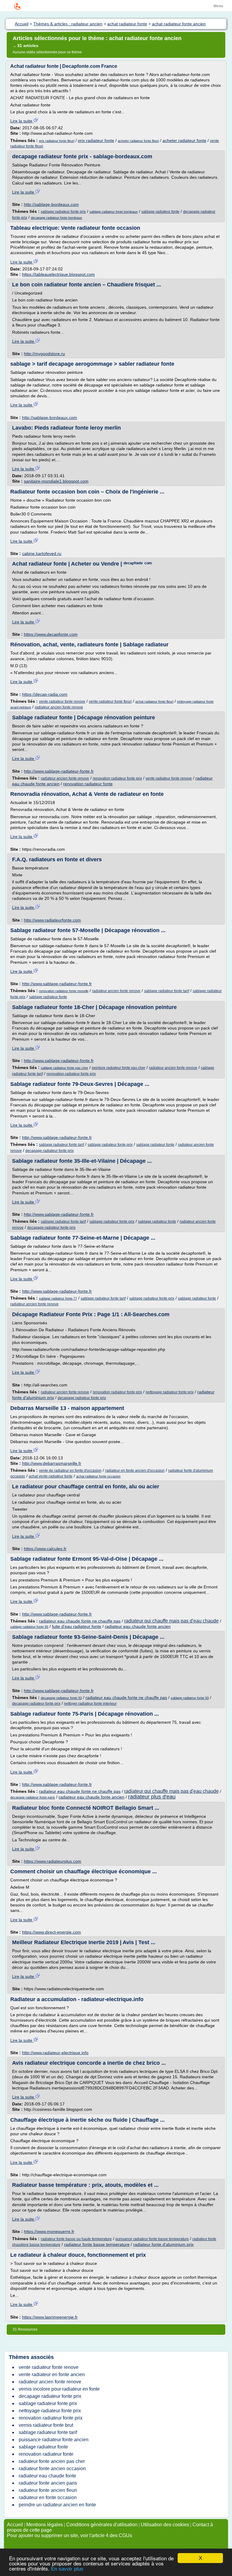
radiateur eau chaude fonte (47, 2476)
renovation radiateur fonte (88, 784)
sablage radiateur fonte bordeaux (114, 212)
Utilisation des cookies (165, 2525)
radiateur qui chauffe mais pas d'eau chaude (171, 1621)
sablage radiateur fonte (160, 212)
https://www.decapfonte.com (51, 634)
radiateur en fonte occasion (48, 2497)
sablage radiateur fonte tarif (167, 991)
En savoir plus (67, 2569)
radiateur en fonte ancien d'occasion (135, 1471)
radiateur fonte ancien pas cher (52, 2461)
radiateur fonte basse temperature (97, 2244)
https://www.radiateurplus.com (53, 1861)
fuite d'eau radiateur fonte (77, 1626)
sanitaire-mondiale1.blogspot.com (56, 481)
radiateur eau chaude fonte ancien (138, 1626)
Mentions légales (45, 2525)
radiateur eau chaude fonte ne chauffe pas (80, 1621)
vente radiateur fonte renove (62, 702)
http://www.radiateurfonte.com (52, 920)
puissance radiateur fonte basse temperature (152, 2239)
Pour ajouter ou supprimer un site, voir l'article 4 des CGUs (69, 2535)
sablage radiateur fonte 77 (58, 1298)
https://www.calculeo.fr (45, 1549)
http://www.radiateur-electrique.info (55, 2053)
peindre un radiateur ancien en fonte (57, 2505)
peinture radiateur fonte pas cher (119, 1068)
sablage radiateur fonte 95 (29, 1627)
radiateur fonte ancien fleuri (48, 2490)
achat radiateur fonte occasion (98, 1476)
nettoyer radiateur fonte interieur (90, 1704)
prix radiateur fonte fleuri (57, 141)
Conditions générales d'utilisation (102, 2525)
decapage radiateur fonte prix (50, 1151)
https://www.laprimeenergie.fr (50, 2317)
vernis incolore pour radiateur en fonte (59, 2389)
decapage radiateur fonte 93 (61, 1698)
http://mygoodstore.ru (44, 354)
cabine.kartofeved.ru (42, 553)
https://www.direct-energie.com (52, 1932)
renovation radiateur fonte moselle (64, 991)
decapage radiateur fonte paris (33, 1797)
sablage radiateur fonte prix (63, 212)
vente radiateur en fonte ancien (52, 2374)
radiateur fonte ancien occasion (52, 2469)
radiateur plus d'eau (152, 1797)
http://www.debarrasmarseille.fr (52, 1463)
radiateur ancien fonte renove (59, 707)
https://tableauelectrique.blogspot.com (58, 274)
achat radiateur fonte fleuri (154, 702)
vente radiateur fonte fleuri (110, 702)
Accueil (15, 2525)
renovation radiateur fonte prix (117, 778)
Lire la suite (22, 121)
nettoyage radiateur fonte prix (170, 1392)
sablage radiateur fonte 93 (190, 1698)
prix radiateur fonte (96, 140)
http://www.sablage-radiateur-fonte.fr (59, 771)
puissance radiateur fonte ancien (54, 2440)
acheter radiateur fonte (184, 140)
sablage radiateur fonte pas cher (64, 1068)
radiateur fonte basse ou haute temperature (76, 2239)
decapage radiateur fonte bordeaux (56, 218)
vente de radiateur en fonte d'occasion (70, 1471)
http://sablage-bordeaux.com (51, 204)
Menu (218, 6)
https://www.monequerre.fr (49, 2231)
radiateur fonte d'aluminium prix (163, 2244)
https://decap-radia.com (45, 694)
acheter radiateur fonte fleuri (138, 141)
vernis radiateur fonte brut (46, 2425)
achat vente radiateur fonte (51, 1476)
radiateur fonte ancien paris (48, 2483)
